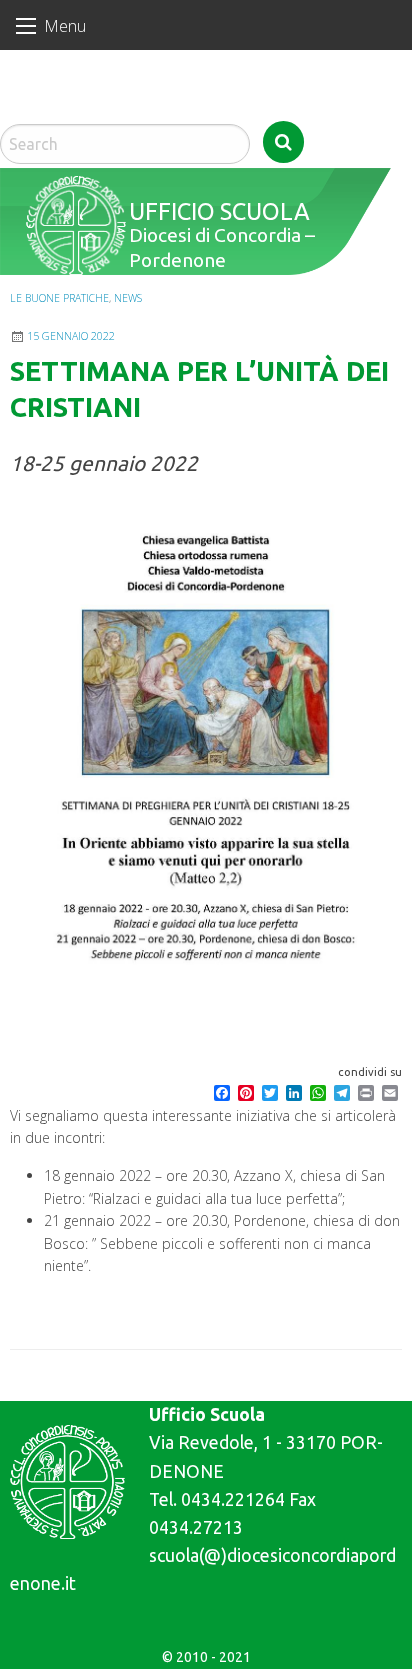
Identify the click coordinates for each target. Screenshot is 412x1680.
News (128, 298)
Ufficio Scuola (215, 210)
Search (283, 142)
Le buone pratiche (59, 298)
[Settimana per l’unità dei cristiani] (206, 763)
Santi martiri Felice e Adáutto (87, 110)
